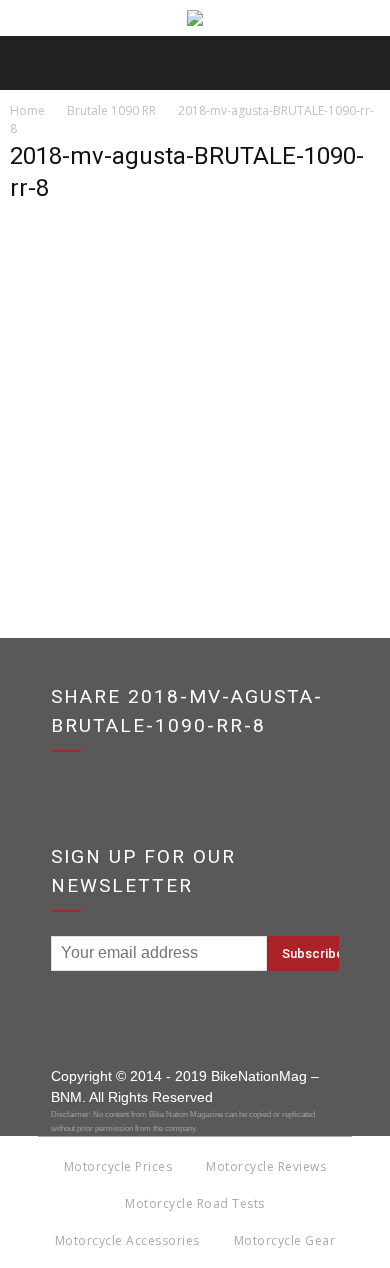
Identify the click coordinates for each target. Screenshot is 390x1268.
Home (27, 110)
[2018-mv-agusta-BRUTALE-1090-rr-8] (195, 464)
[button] (362, 63)
